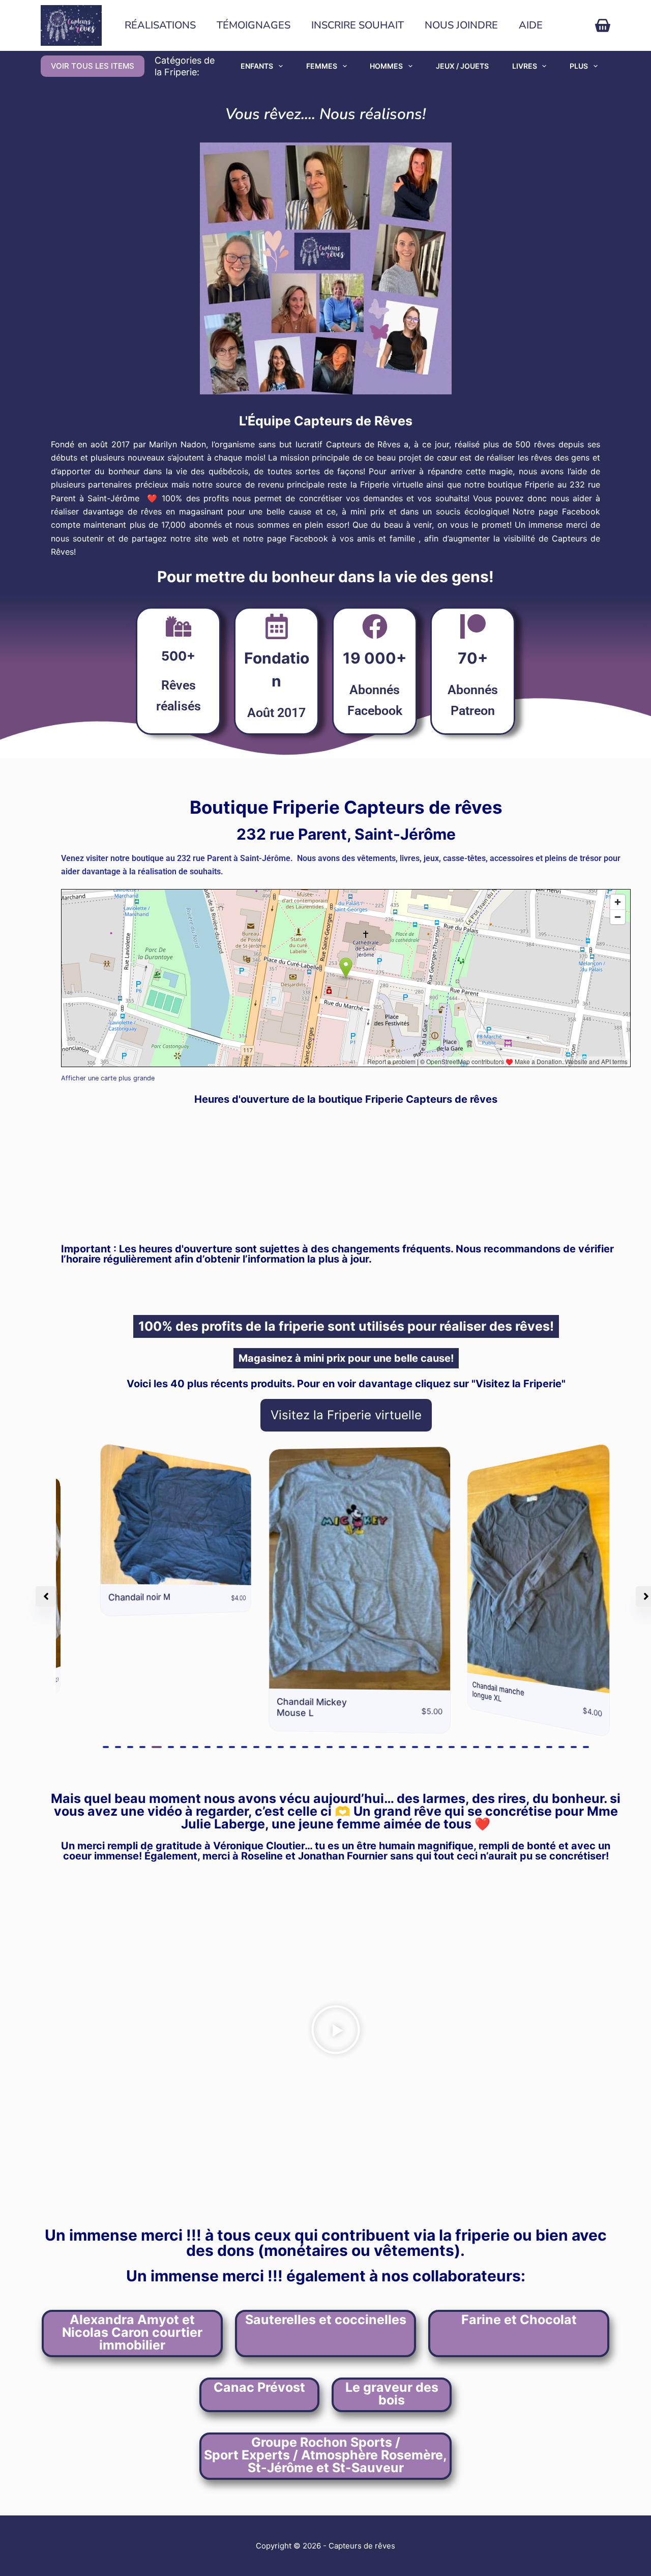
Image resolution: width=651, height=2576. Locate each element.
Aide (531, 25)
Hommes (386, 66)
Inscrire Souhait (358, 25)
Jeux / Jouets (462, 66)
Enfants (257, 66)
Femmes (322, 66)
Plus (579, 66)
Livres (525, 66)
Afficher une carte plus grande (108, 1078)
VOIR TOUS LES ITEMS (93, 66)
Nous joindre (461, 25)
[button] (106, 1747)
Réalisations (160, 25)
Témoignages (254, 25)
